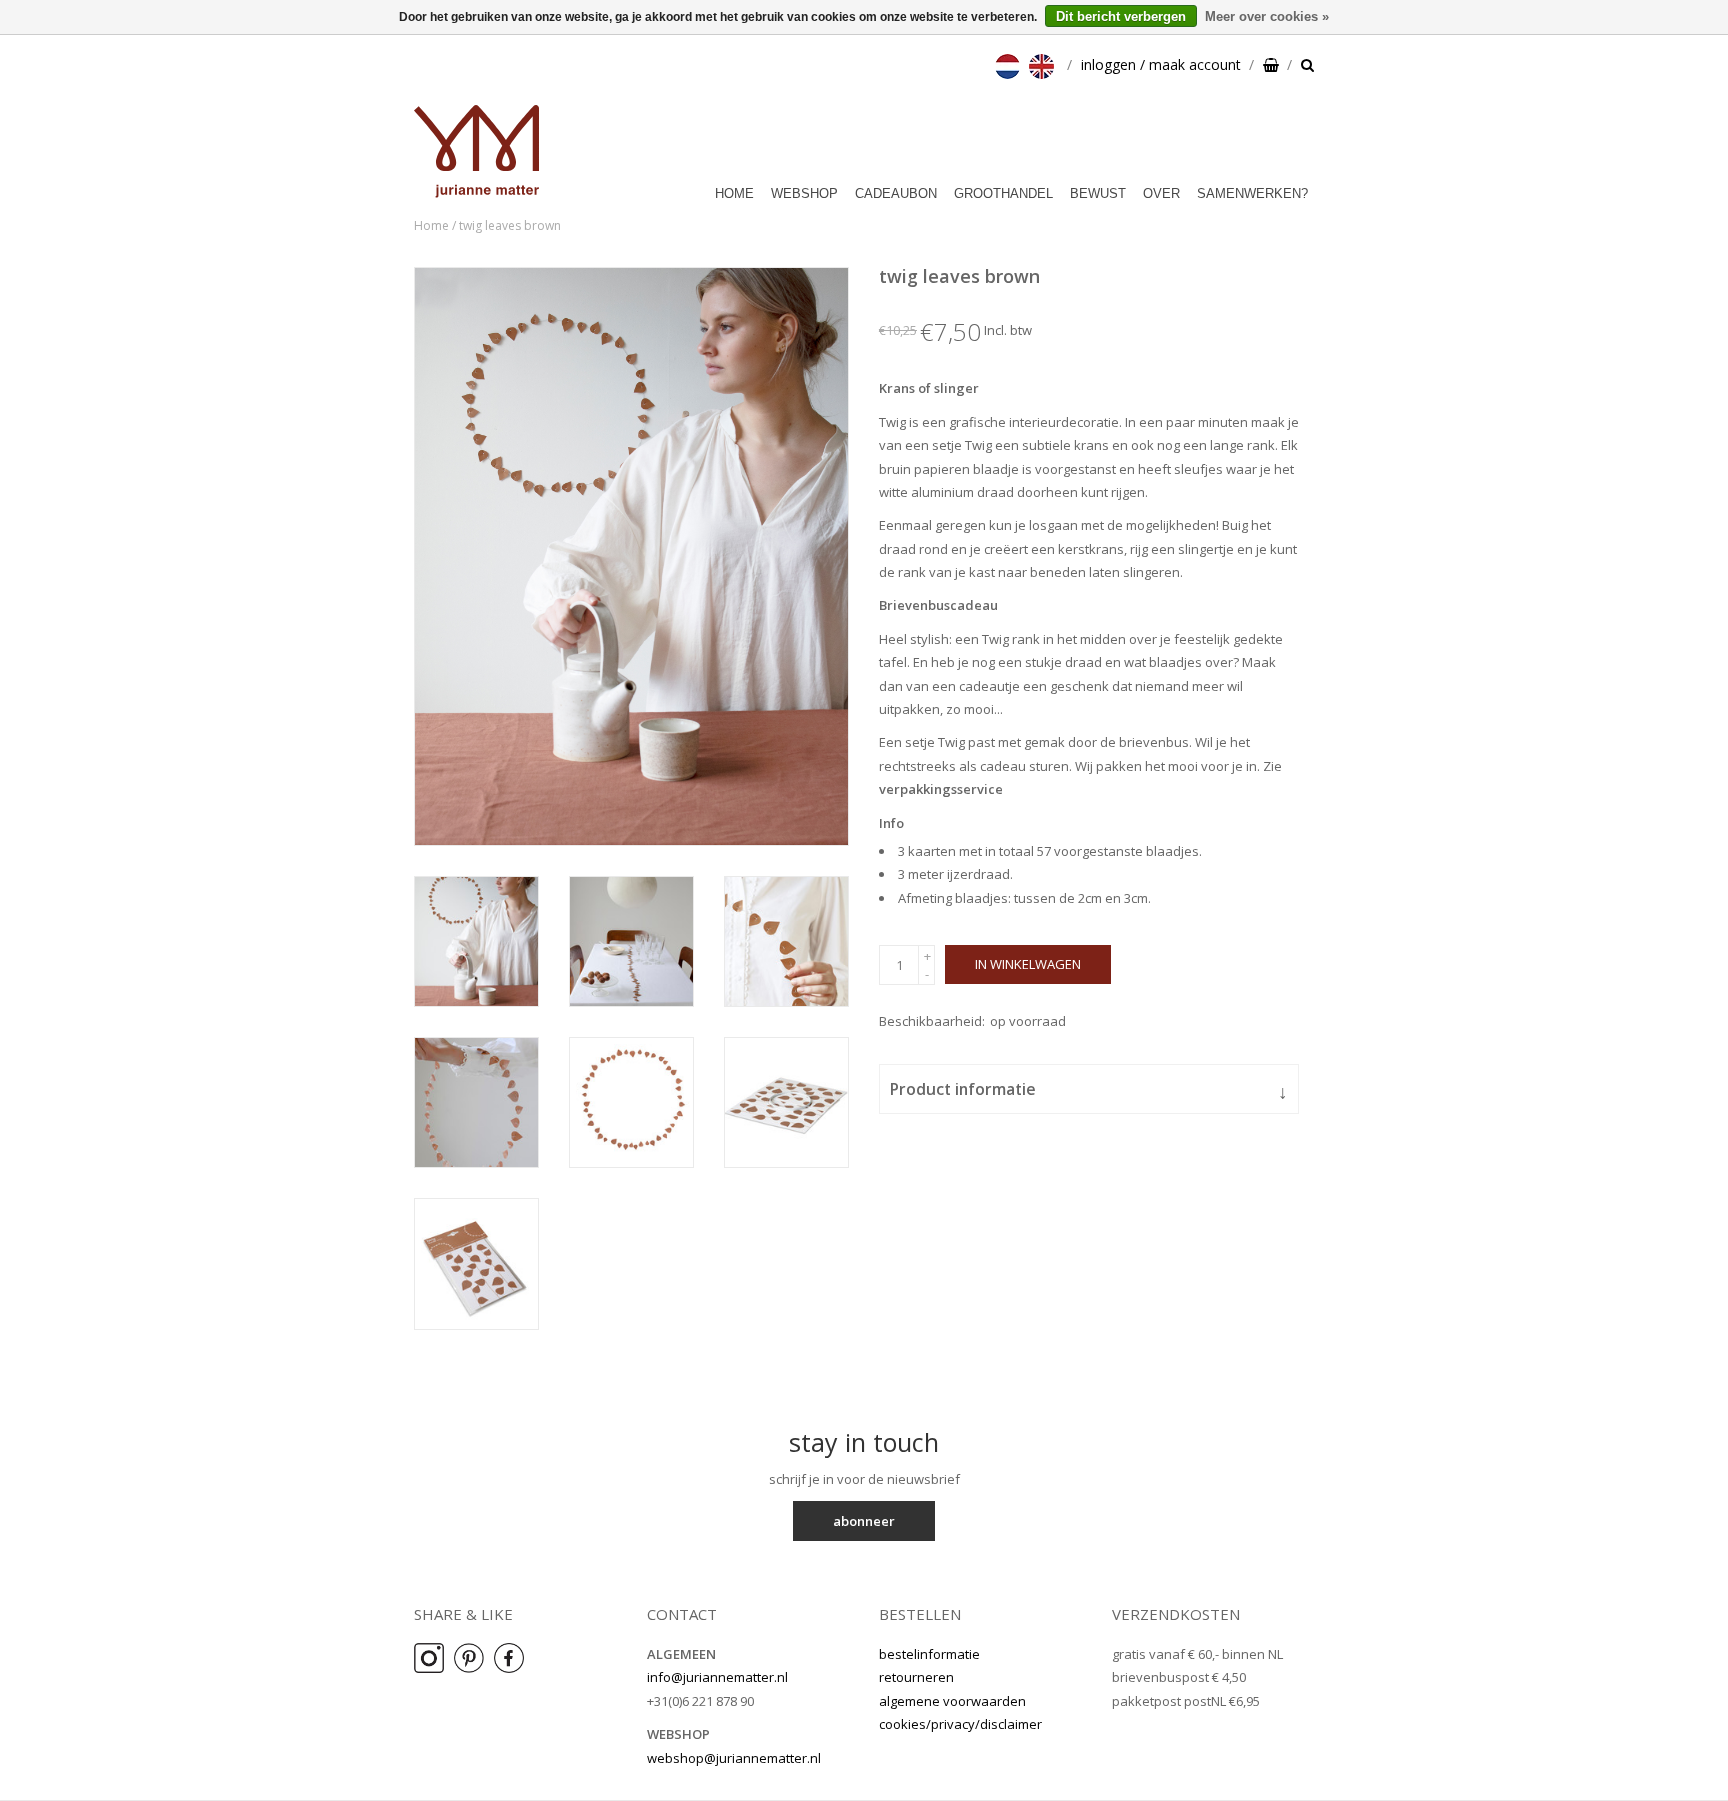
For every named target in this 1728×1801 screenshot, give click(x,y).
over (1161, 193)
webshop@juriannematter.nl (734, 1758)
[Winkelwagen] (1271, 64)
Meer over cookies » (1267, 16)
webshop (804, 193)
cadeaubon (896, 193)
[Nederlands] (1010, 64)
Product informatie (1089, 1090)
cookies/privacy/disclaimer (960, 1724)
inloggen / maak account (1161, 64)
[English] (1044, 64)
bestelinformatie (929, 1654)
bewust (1098, 193)
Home (431, 225)
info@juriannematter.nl (717, 1677)
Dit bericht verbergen (1121, 16)
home (734, 193)
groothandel (1003, 193)
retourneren (916, 1677)
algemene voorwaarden (952, 1701)
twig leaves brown (510, 225)
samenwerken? (1252, 193)
